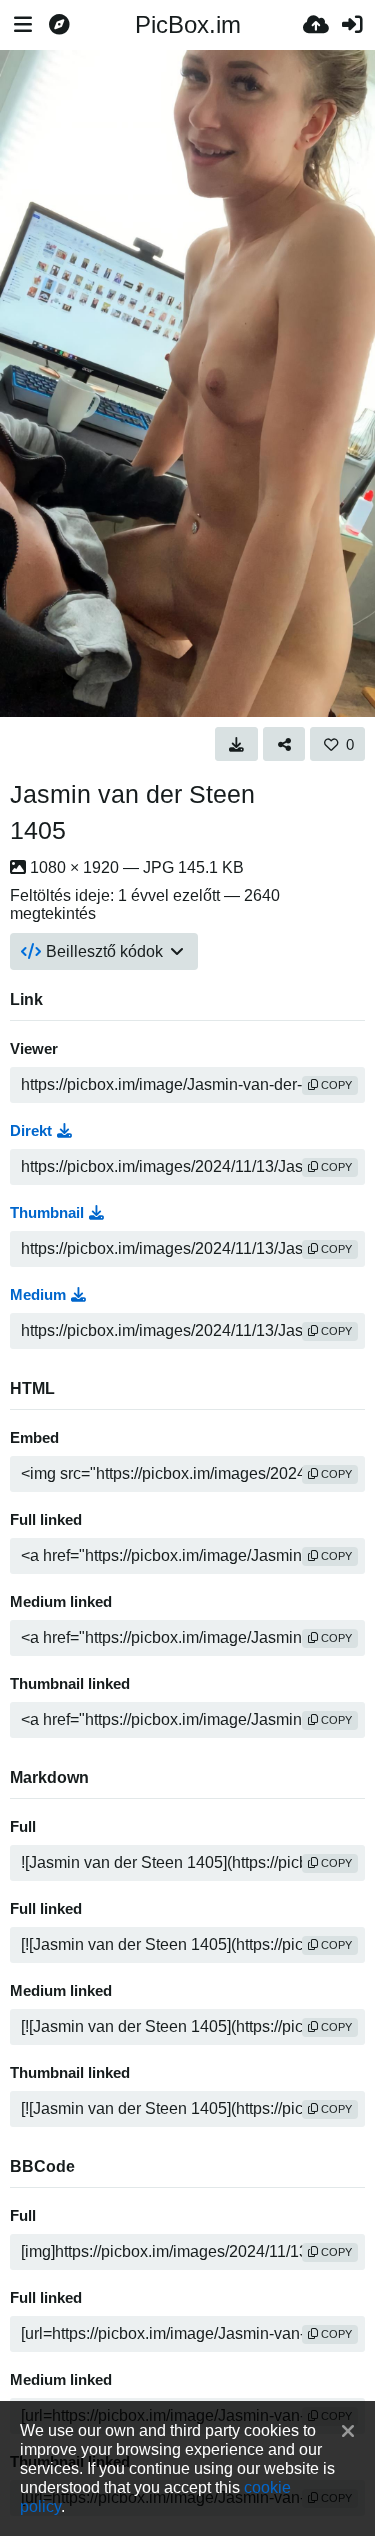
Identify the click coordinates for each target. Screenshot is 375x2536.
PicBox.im (188, 24)
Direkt (31, 1131)
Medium (38, 1295)
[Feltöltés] (316, 25)
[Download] (236, 744)
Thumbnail (47, 1213)
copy (335, 1085)
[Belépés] (352, 25)
